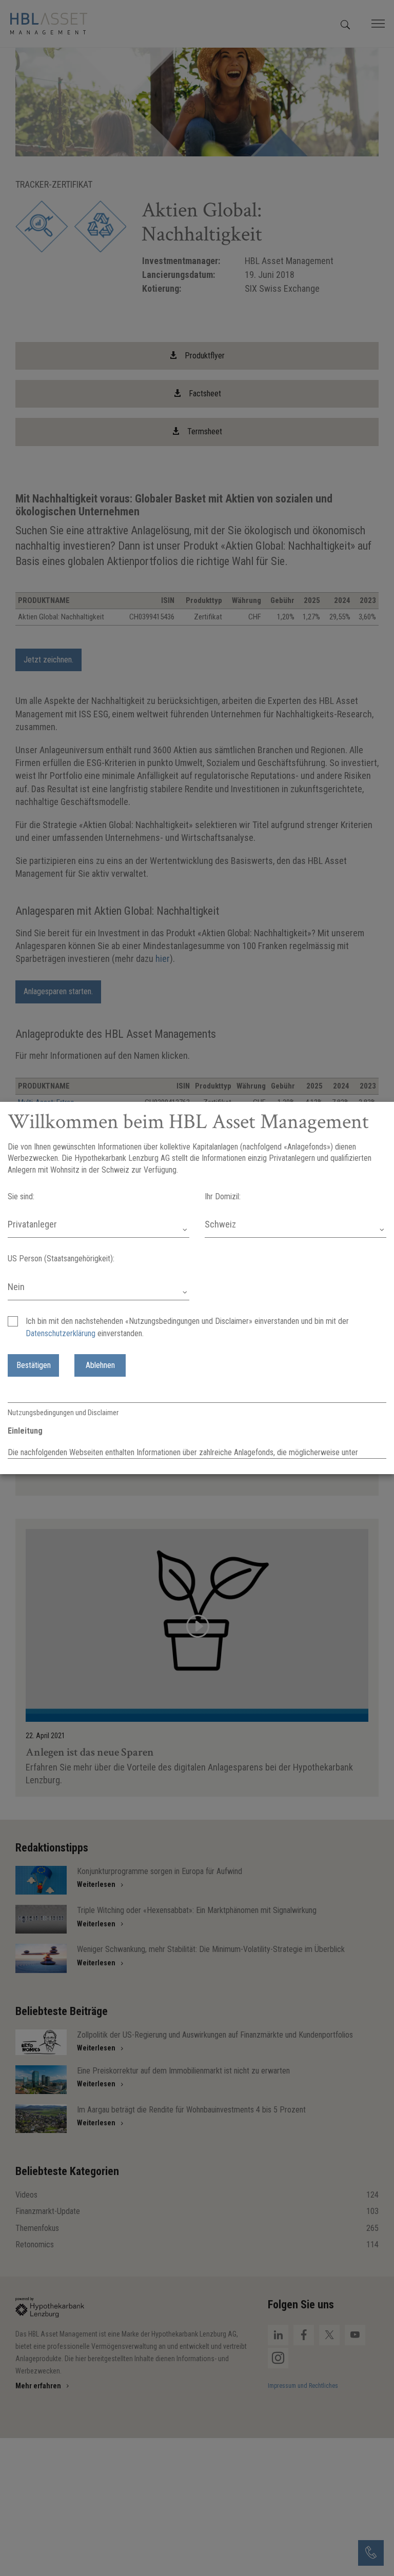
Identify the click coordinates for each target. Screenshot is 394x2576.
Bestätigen (34, 1365)
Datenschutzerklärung (61, 1333)
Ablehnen (100, 1365)
